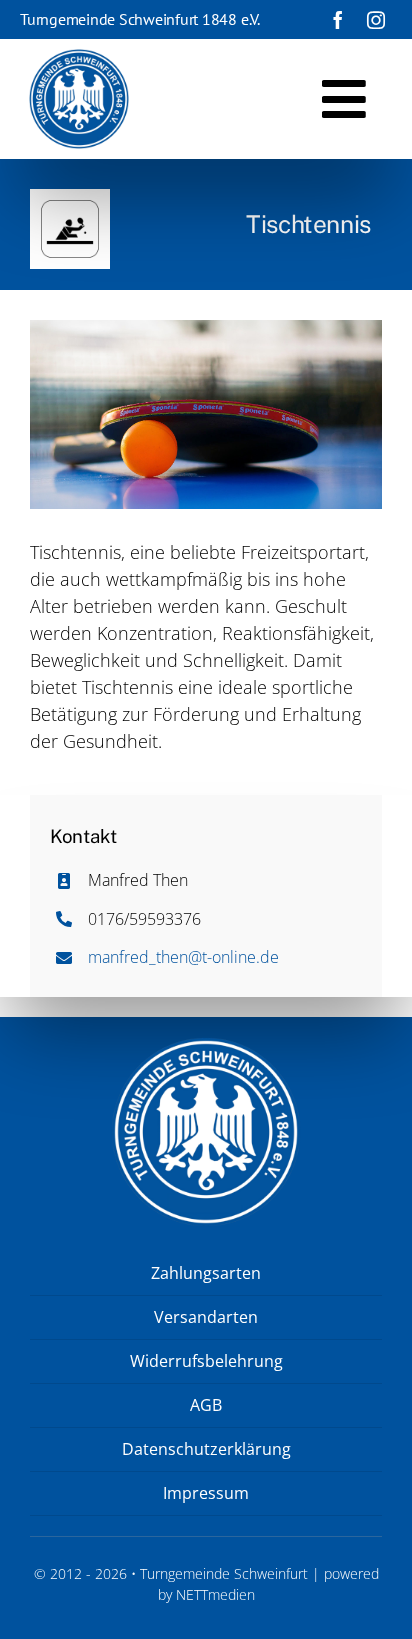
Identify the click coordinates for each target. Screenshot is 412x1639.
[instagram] (376, 20)
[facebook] (338, 20)
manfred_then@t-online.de (183, 957)
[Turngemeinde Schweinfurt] (79, 58)
